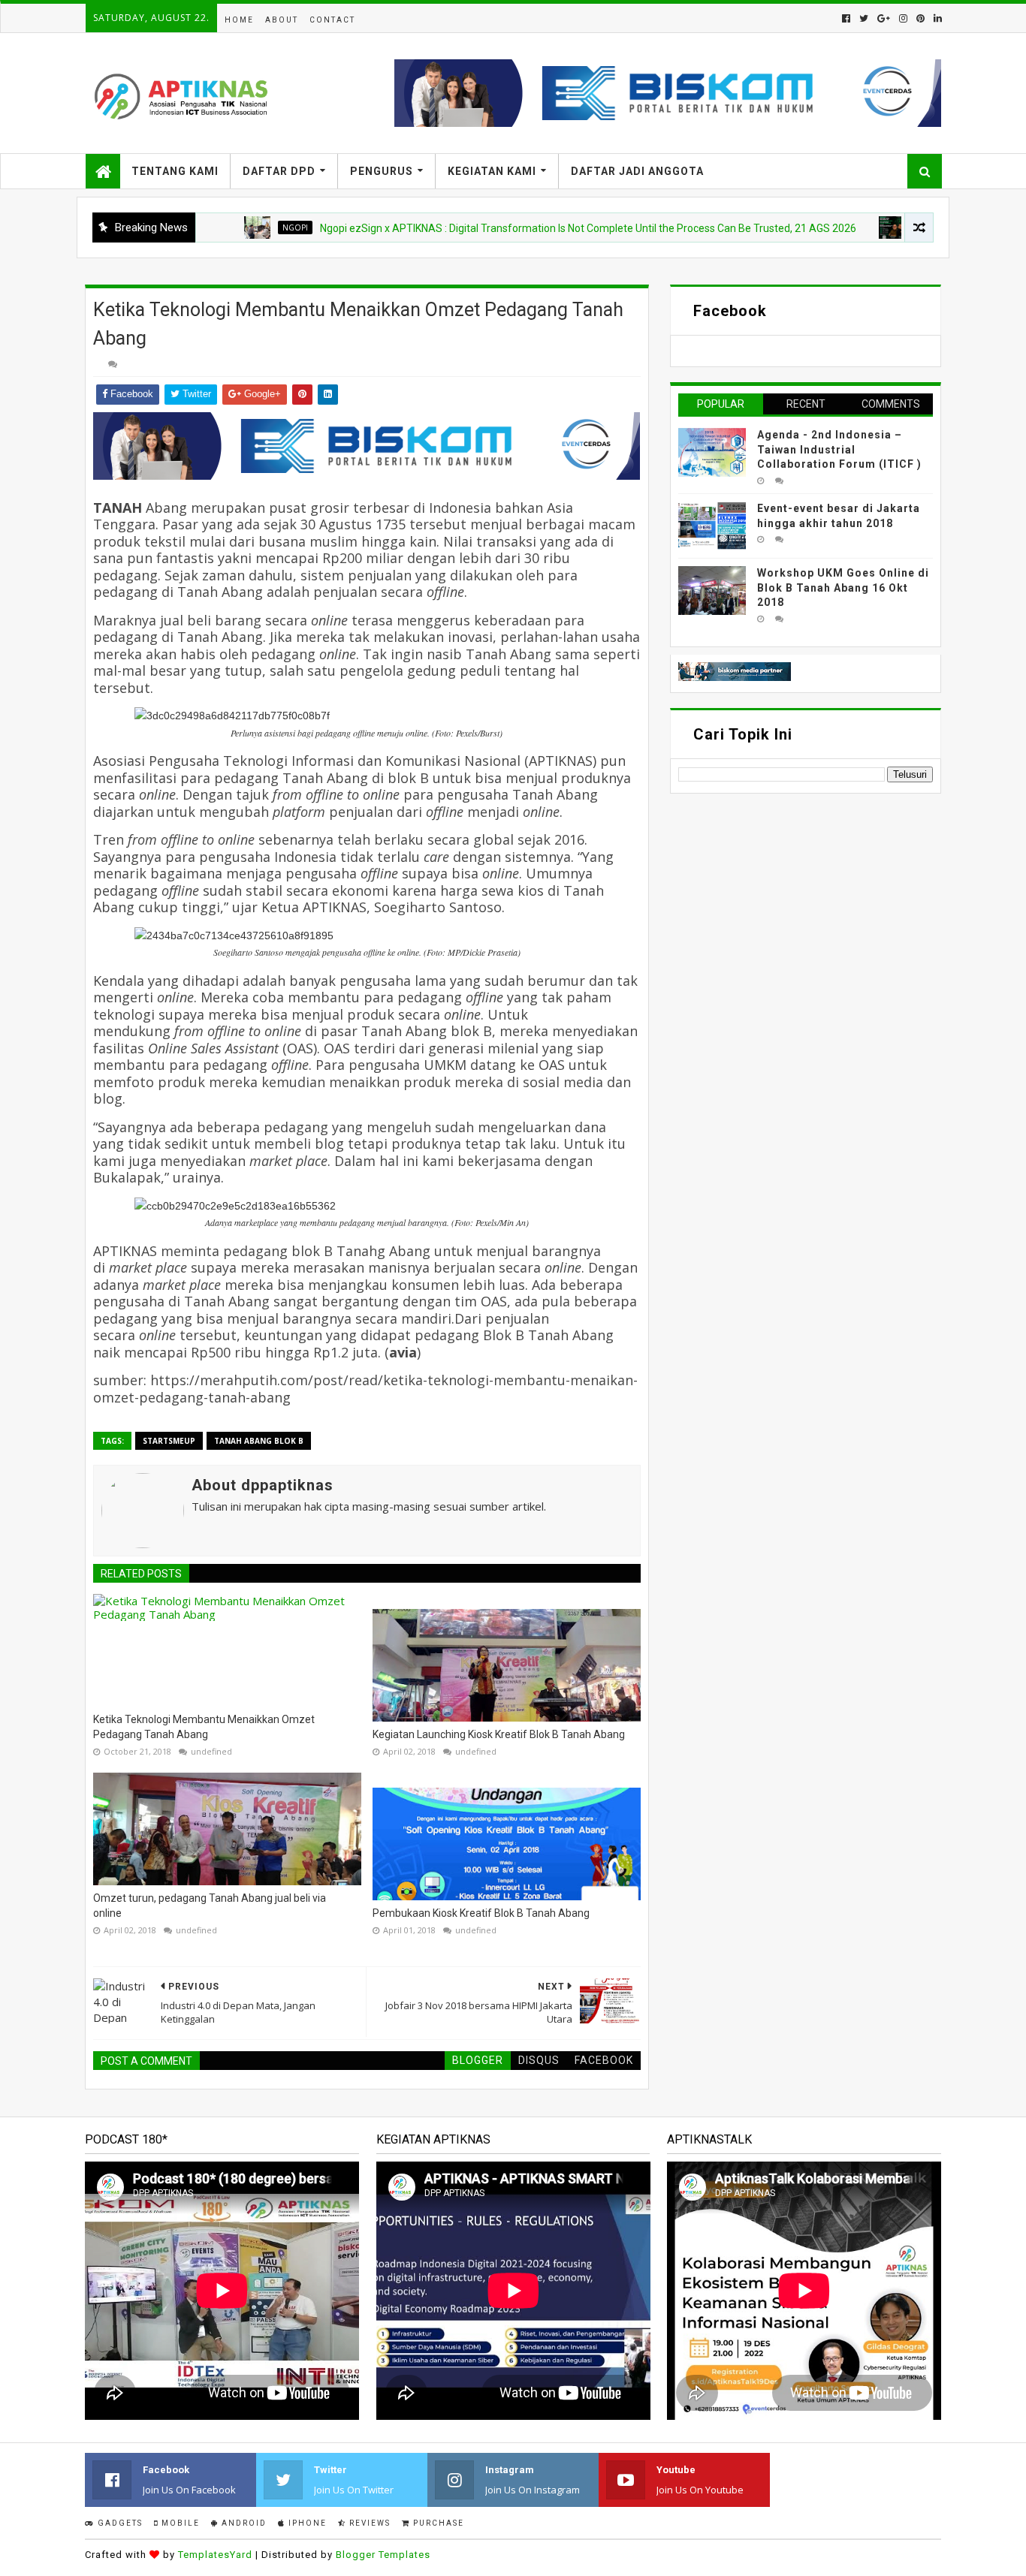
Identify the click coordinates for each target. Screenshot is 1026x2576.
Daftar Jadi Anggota (637, 171)
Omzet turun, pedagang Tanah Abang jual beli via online (210, 1906)
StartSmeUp (169, 1441)
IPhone (306, 2523)
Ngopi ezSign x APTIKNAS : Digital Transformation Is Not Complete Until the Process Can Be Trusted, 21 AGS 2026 (531, 228)
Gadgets (119, 2523)
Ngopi (238, 227)
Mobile (179, 2523)
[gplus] (884, 18)
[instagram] (903, 18)
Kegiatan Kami (492, 171)
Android (243, 2523)
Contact (332, 20)
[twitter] (864, 18)
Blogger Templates (383, 2555)
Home (239, 20)
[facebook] (846, 18)
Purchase (437, 2523)
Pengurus (382, 171)
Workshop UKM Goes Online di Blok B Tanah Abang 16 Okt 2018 (843, 588)
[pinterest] (920, 18)
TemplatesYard (215, 2555)
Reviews (368, 2523)
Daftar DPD (279, 171)
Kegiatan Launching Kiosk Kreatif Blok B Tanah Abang (499, 1734)
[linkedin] (936, 18)
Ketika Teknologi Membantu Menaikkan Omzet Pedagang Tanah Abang (204, 1727)
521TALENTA (882, 227)
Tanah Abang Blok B (259, 1441)
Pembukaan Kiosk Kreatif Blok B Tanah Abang (481, 1913)
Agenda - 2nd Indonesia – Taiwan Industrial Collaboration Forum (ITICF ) (839, 449)
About (282, 20)
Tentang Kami (175, 171)
